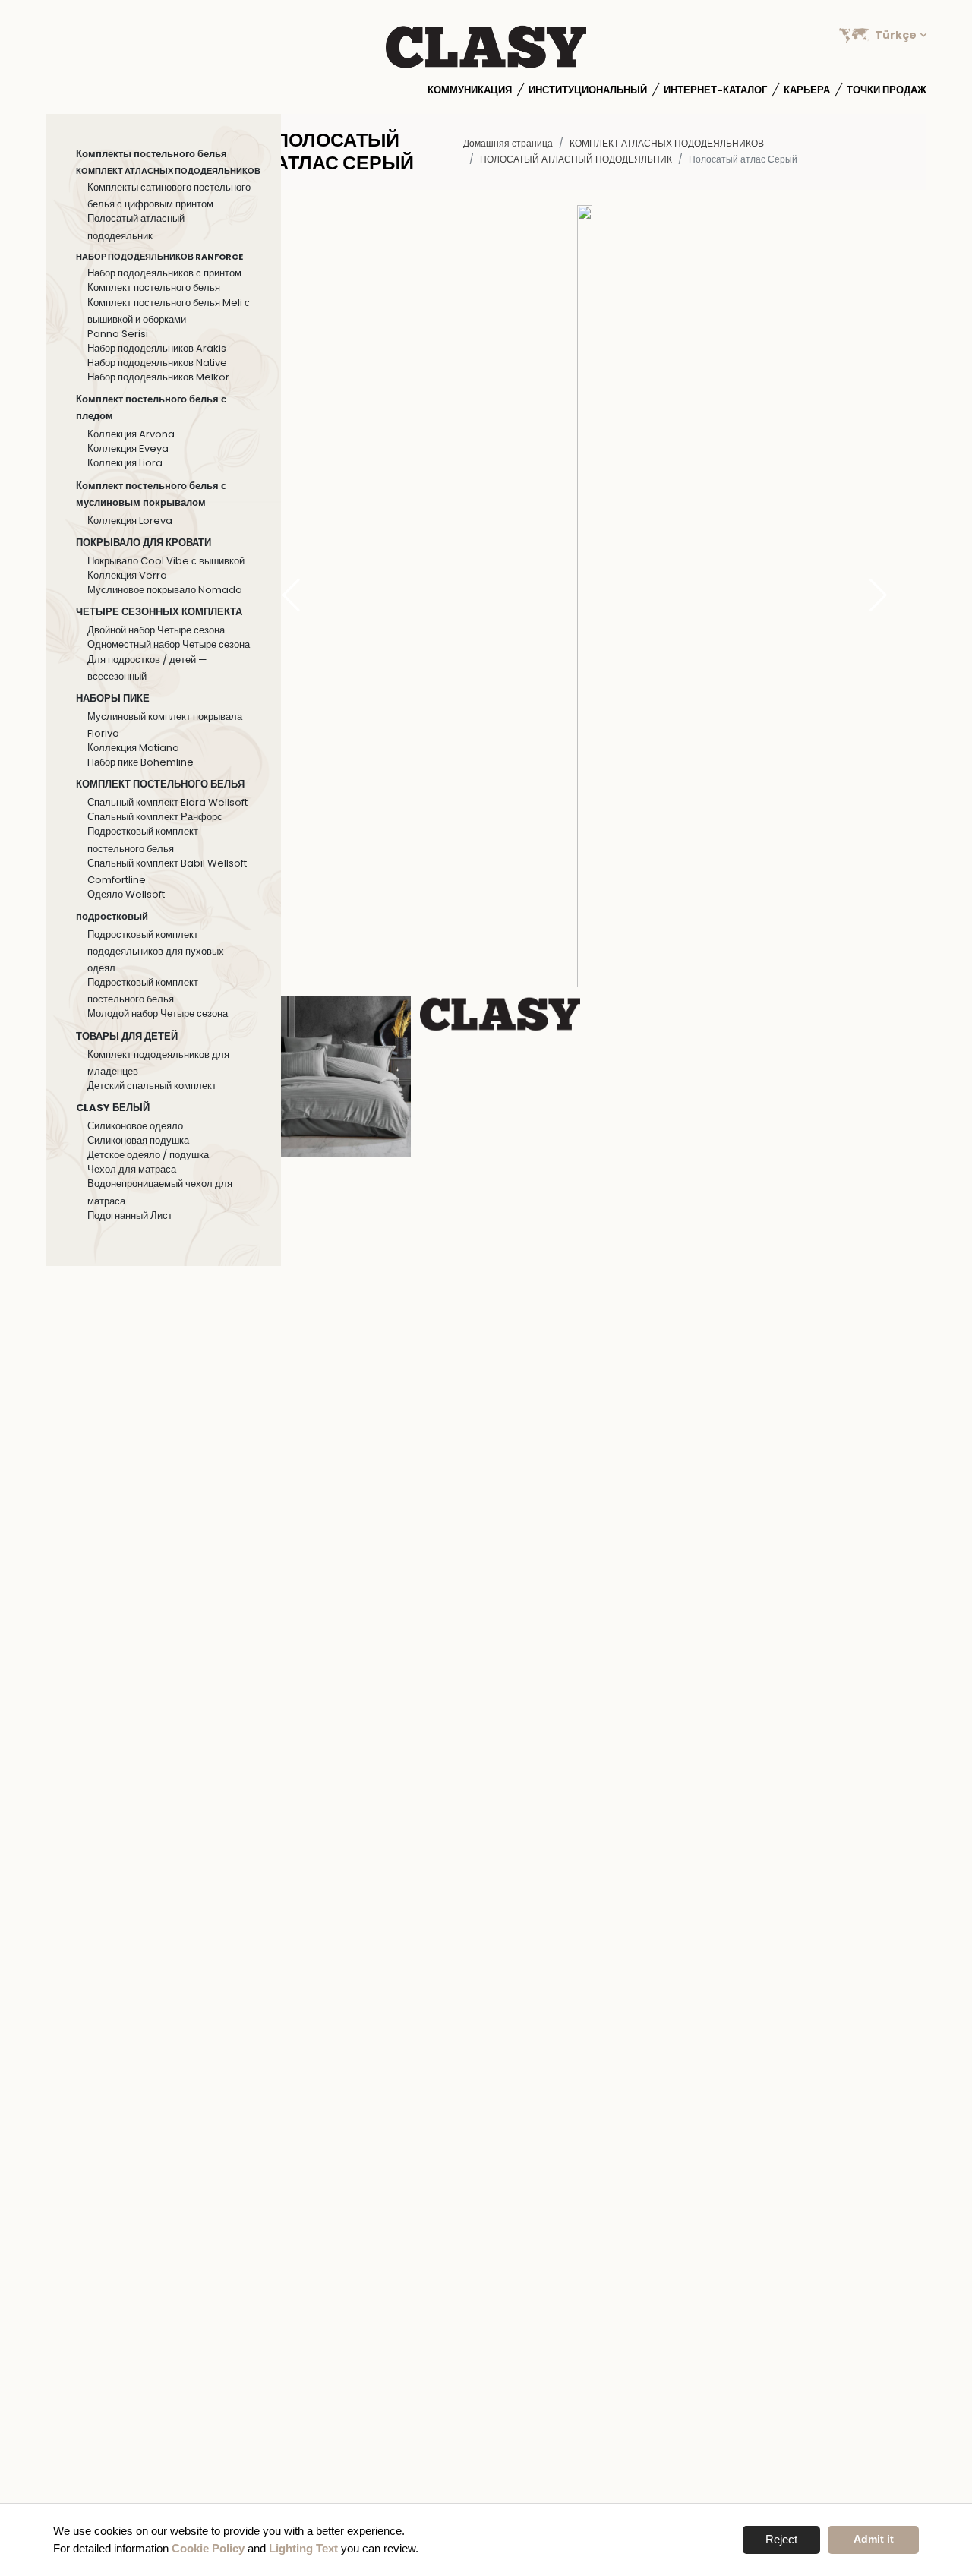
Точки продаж (887, 90)
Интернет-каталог (715, 90)
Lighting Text (303, 2548)
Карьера (807, 90)
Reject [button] (781, 2539)
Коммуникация (470, 90)
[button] (878, 596)
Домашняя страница (508, 143)
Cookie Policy (208, 2548)
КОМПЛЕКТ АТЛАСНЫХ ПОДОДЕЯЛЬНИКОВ (667, 143)
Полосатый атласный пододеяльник (576, 159)
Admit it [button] (874, 2539)
